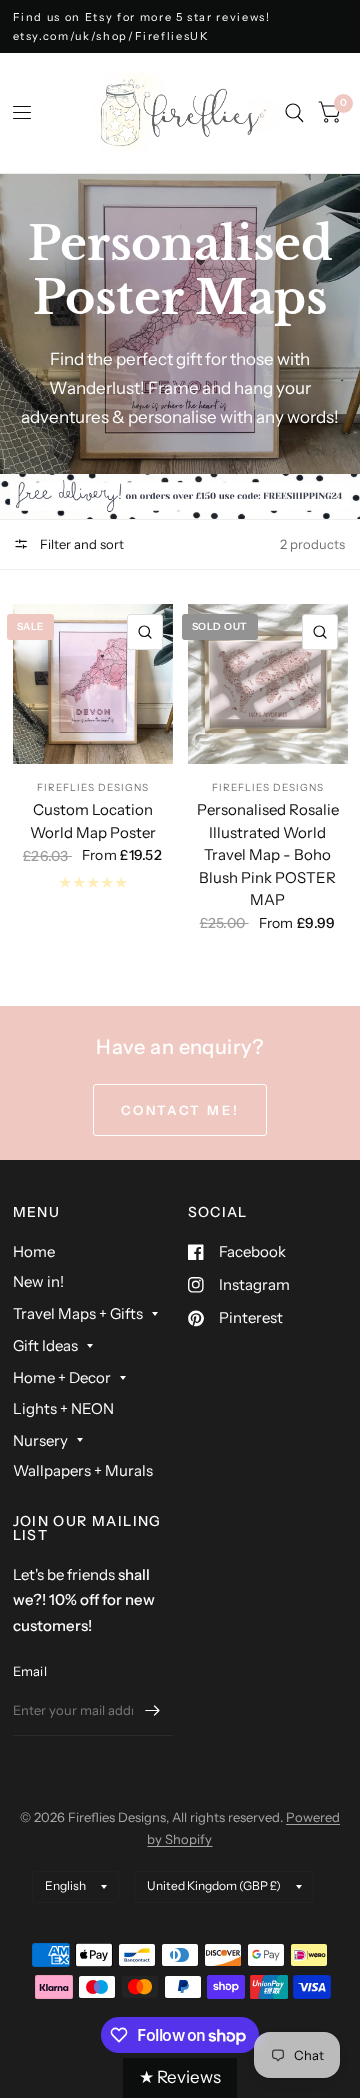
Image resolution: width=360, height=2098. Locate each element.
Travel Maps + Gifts (78, 1313)
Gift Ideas (45, 1345)
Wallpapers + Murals (83, 1470)
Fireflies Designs (93, 787)
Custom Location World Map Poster (93, 821)
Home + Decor (62, 1377)
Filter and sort (80, 544)
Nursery (40, 1440)
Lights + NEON (63, 1408)
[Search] (294, 113)
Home (34, 1251)
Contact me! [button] (180, 1110)
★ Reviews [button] (180, 2077)
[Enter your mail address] (153, 1710)
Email (30, 1671)
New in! (38, 1281)
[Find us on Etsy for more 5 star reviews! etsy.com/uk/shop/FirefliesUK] (180, 26)
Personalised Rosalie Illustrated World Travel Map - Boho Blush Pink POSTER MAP (268, 854)
